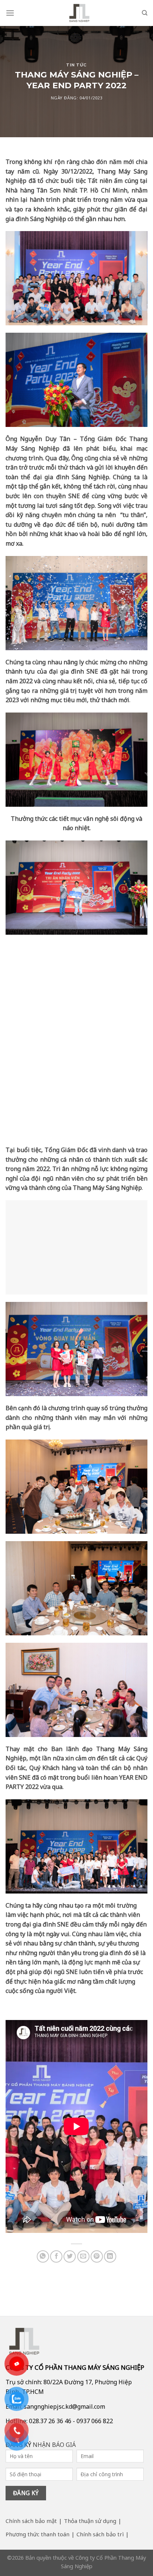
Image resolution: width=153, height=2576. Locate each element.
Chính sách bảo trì (100, 2534)
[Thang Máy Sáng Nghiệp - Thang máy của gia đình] (79, 13)
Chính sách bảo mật (31, 2521)
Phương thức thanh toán (38, 2534)
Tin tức (76, 65)
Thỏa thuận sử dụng (90, 2521)
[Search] (145, 13)
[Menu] (10, 13)
